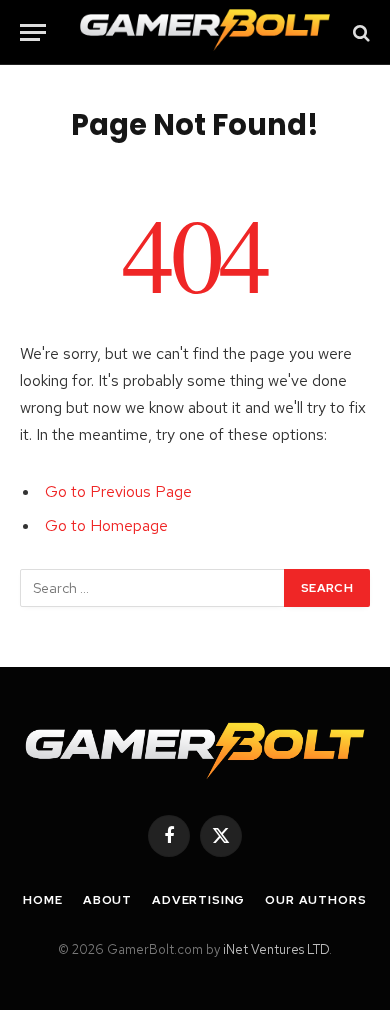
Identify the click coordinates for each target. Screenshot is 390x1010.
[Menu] (33, 32)
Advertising (198, 900)
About (107, 900)
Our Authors (315, 900)
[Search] (359, 32)
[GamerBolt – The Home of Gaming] (205, 32)
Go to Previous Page (118, 491)
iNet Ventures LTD (276, 949)
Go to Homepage (106, 525)
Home (42, 900)
